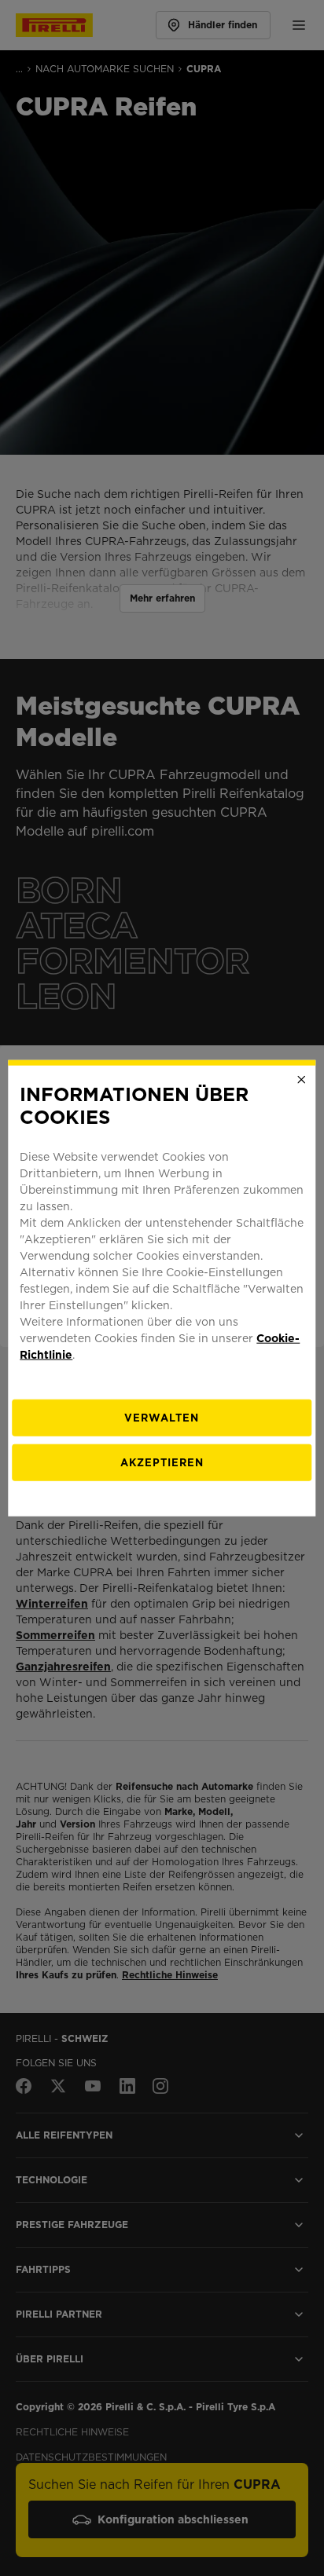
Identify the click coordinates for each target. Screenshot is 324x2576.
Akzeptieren (162, 1462)
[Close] (302, 1080)
